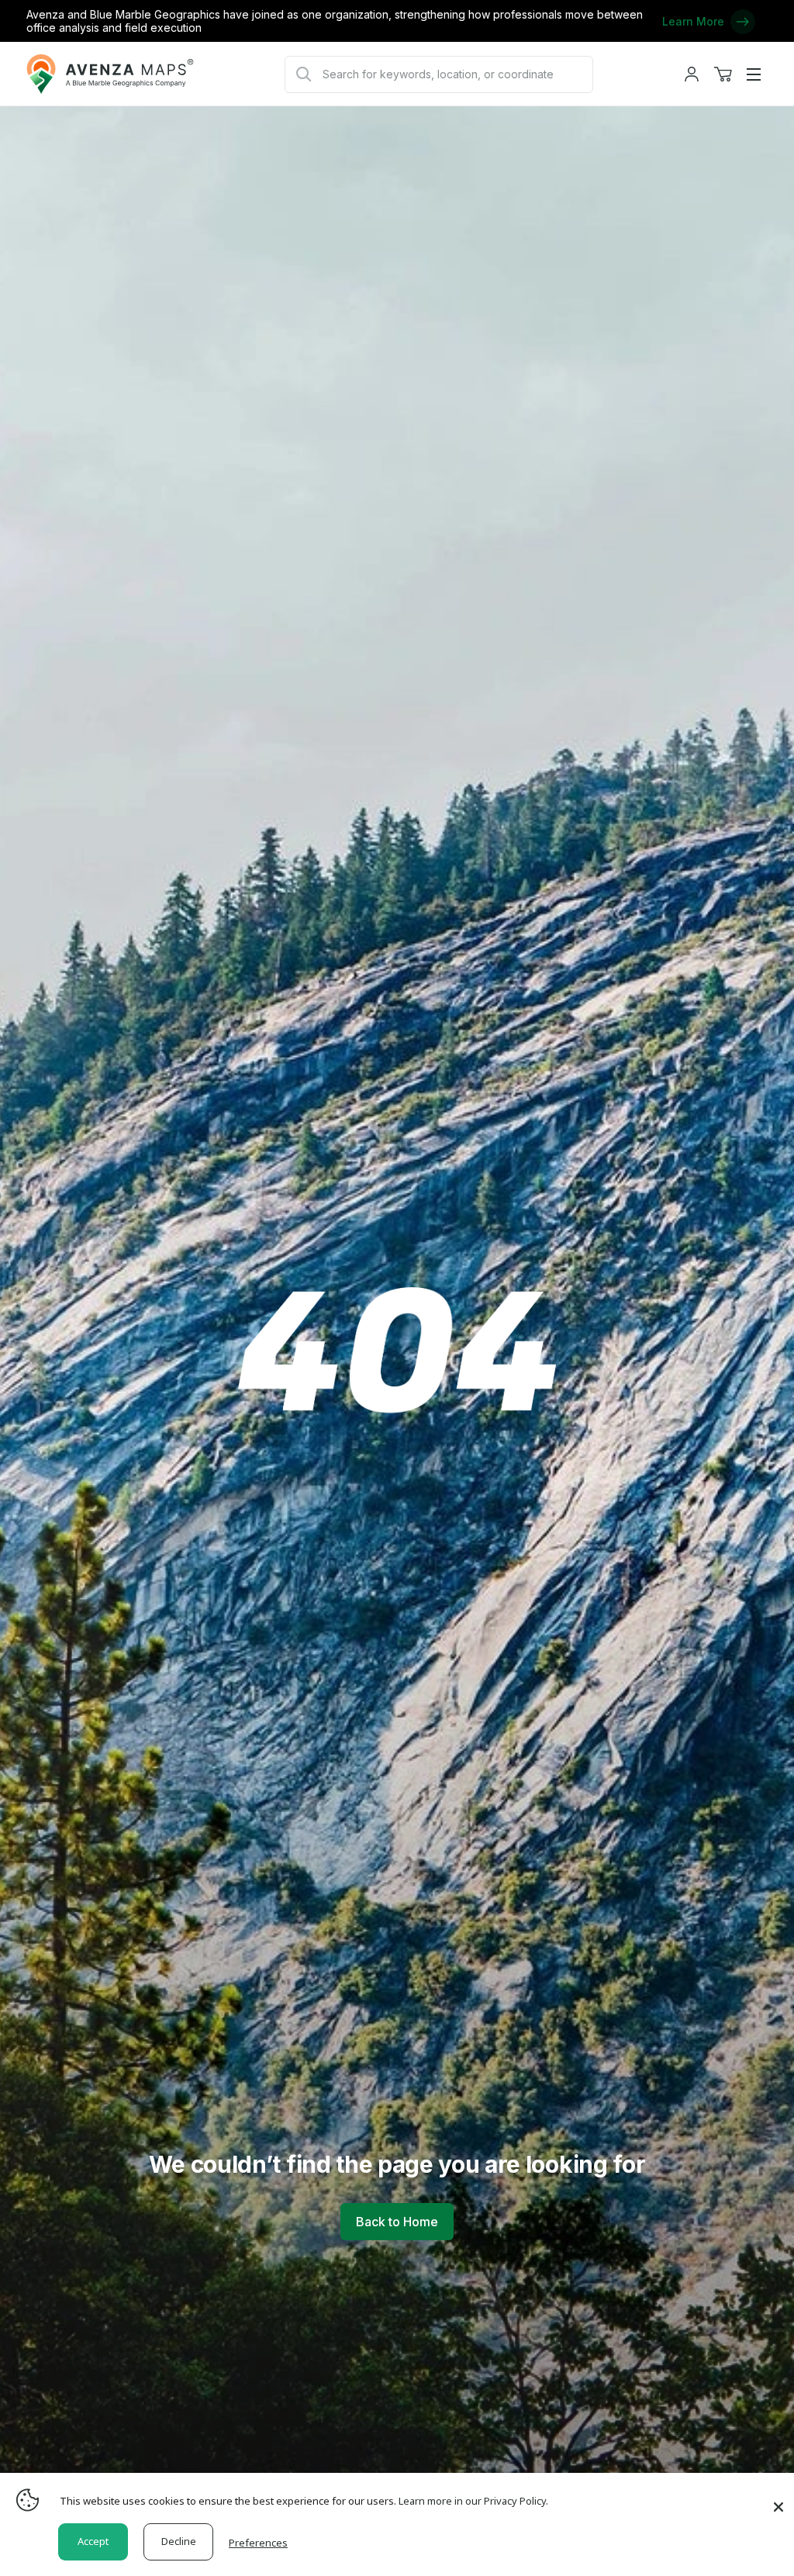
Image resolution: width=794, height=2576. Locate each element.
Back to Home (397, 2222)
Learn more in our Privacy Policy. (473, 2501)
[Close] (778, 2499)
